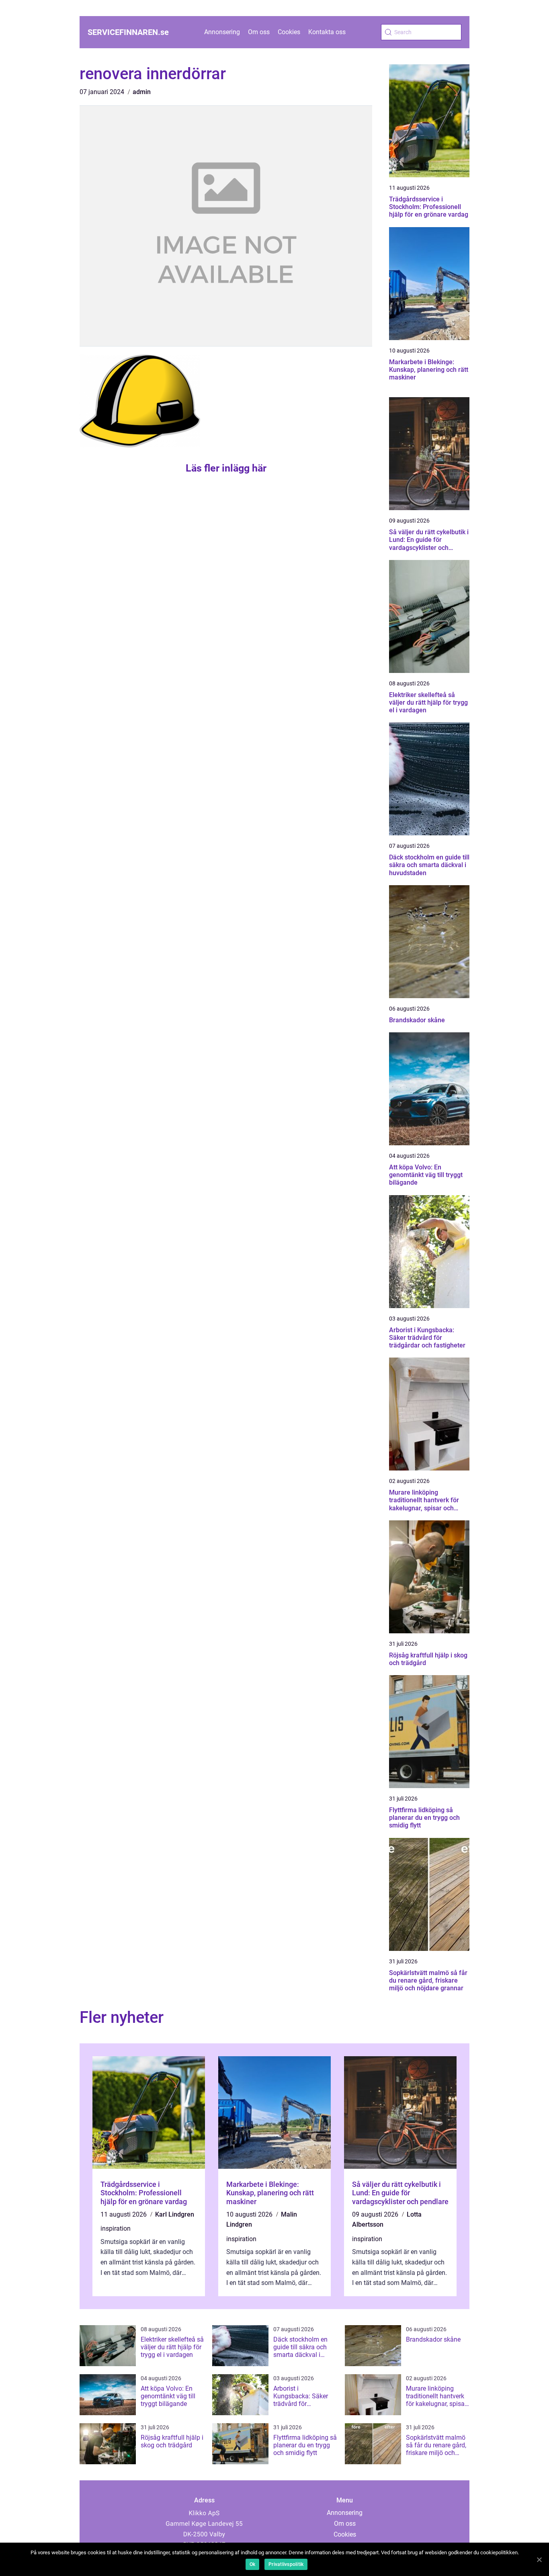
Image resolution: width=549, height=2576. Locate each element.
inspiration (116, 2228)
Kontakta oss (327, 32)
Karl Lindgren (175, 2214)
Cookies (289, 32)
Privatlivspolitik (286, 2564)
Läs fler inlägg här (226, 468)
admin (142, 92)
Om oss (259, 32)
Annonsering (222, 32)
